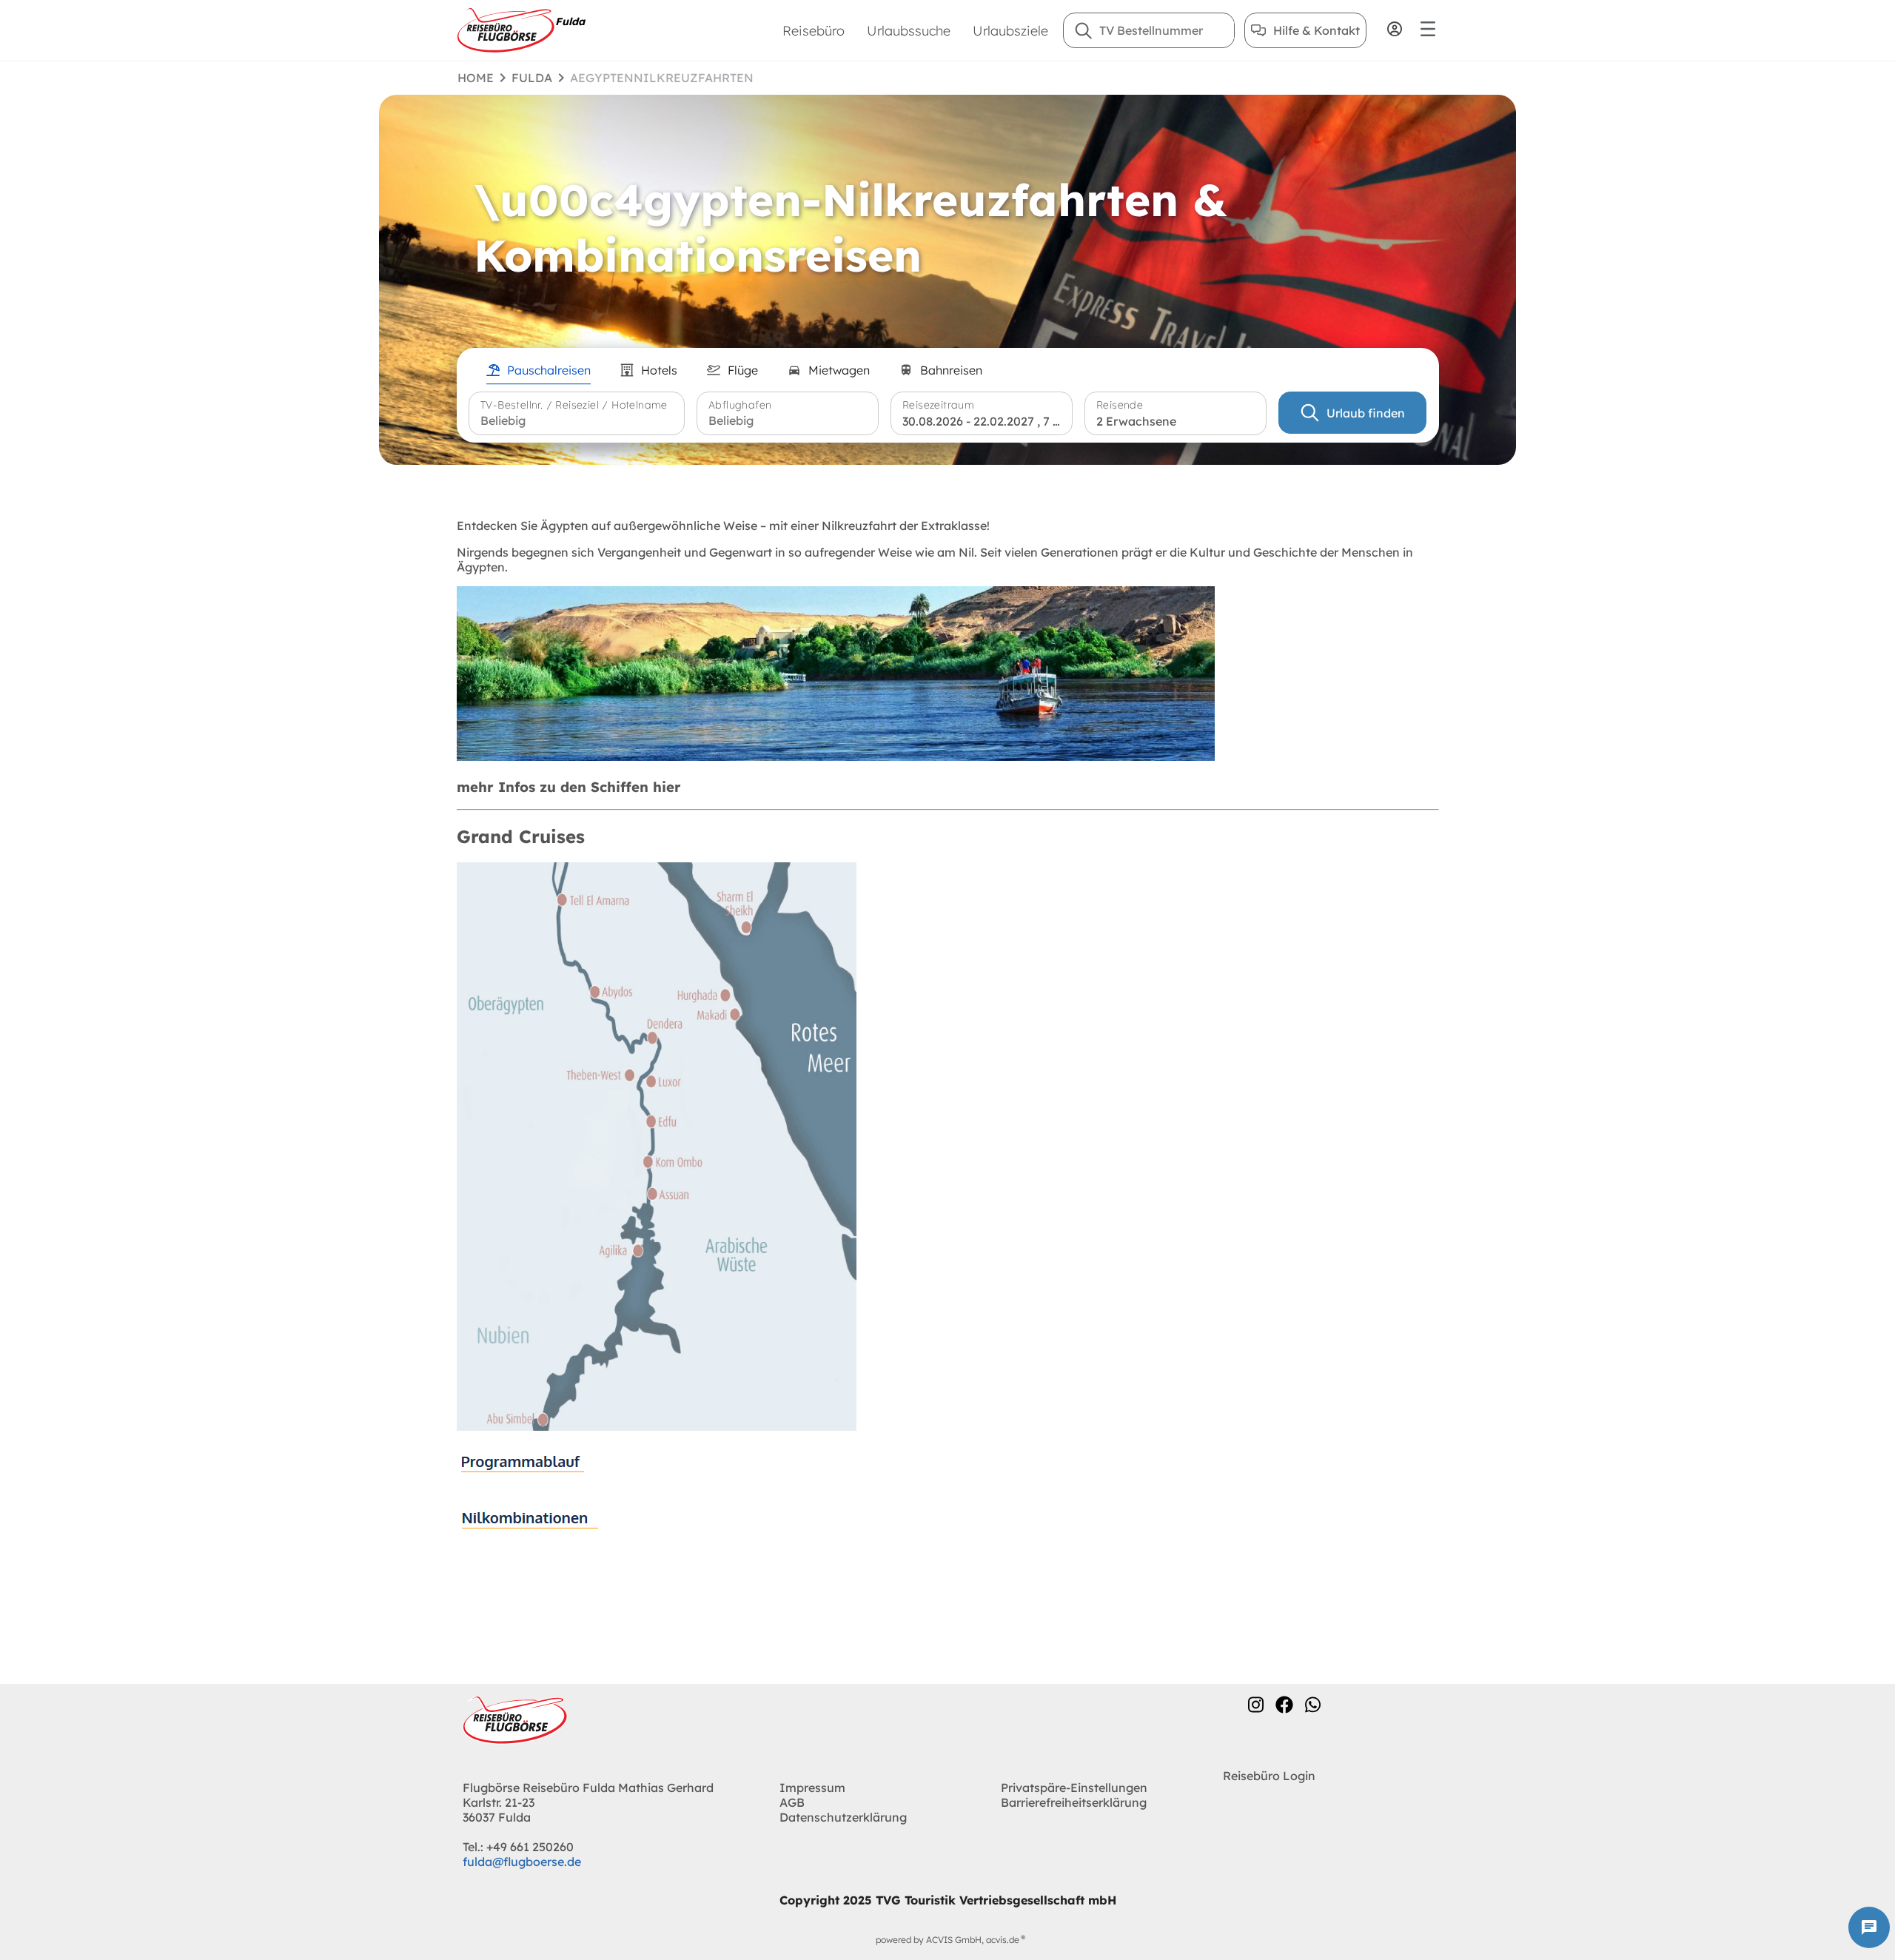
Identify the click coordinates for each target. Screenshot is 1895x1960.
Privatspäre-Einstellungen (1074, 1788)
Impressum (812, 1788)
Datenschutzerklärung (843, 1817)
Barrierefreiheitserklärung (1074, 1802)
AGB (792, 1802)
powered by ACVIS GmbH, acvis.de (947, 1940)
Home (476, 78)
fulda (532, 78)
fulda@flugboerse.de (522, 1862)
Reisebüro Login (1269, 1776)
